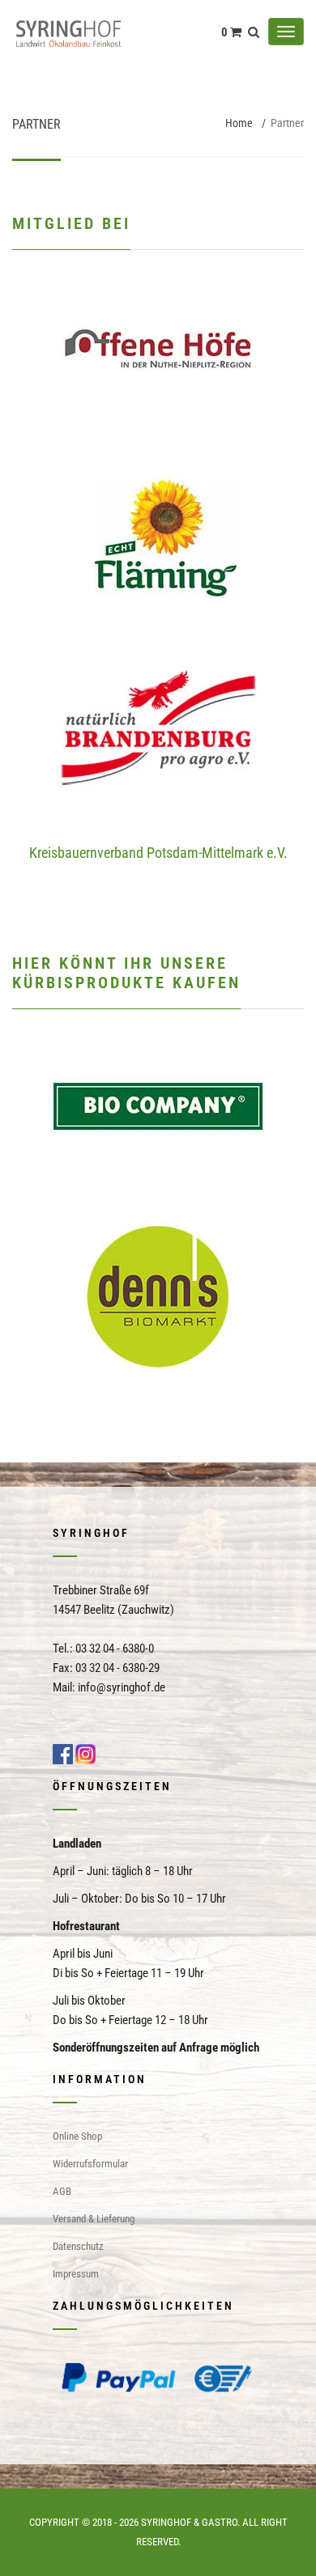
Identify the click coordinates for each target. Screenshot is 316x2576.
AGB (62, 2191)
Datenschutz (78, 2246)
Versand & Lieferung (94, 2219)
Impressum (76, 2274)
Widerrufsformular (90, 2164)
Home (239, 123)
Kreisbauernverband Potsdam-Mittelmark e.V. (158, 853)
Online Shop (77, 2136)
